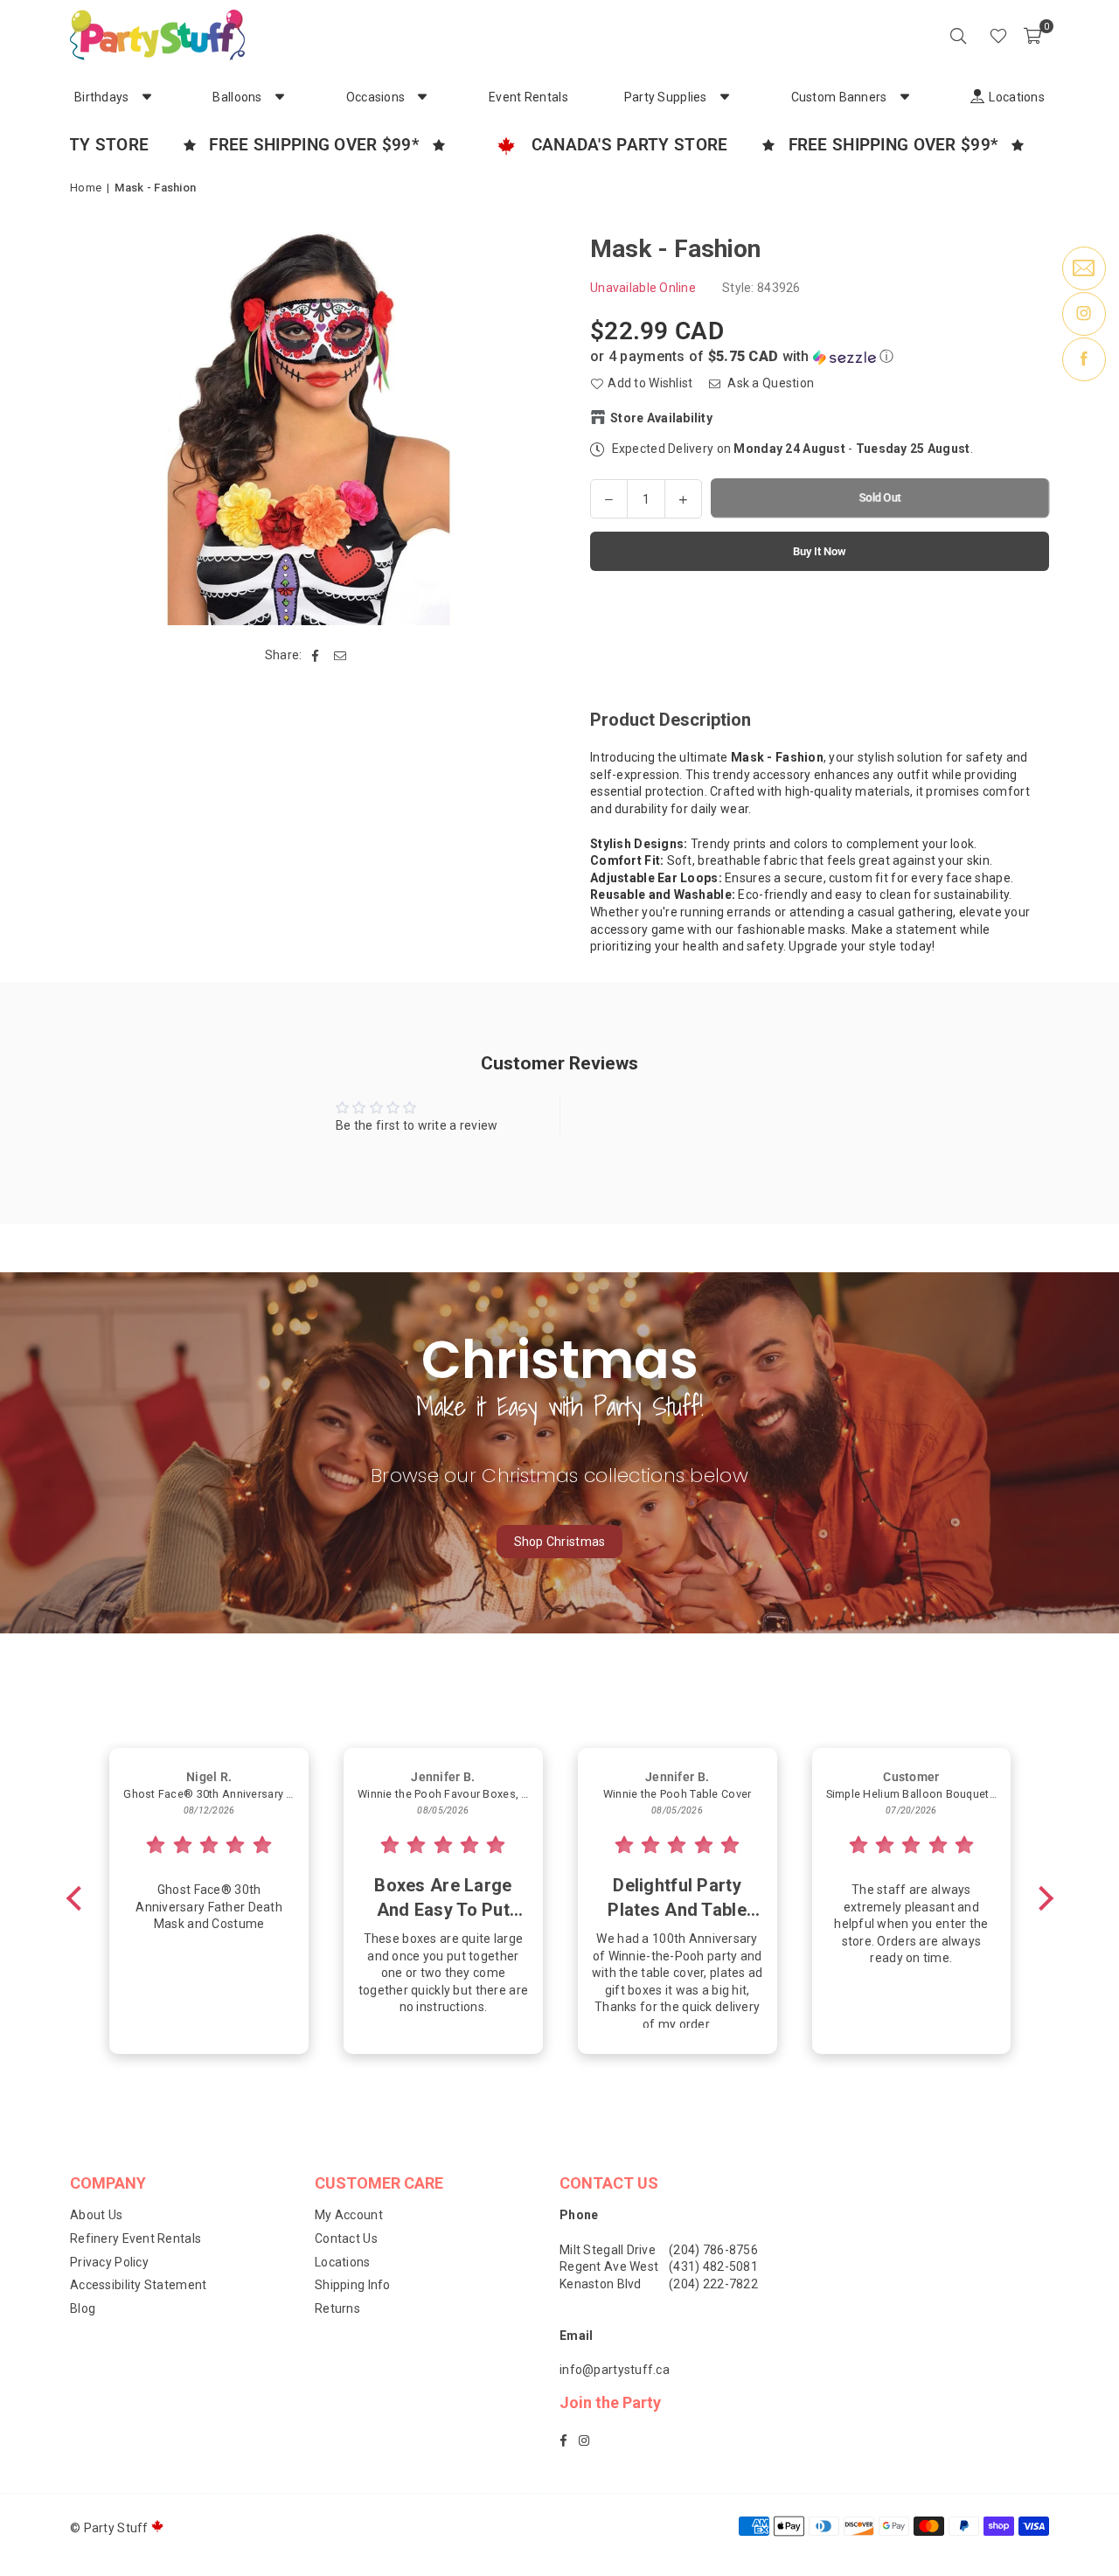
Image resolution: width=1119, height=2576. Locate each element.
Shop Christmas (560, 1542)
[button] (1032, 35)
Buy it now (820, 550)
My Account (349, 2215)
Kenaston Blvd (601, 2284)
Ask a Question (769, 383)
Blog (83, 2308)
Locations (343, 2262)
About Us (96, 2215)
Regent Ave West (609, 2266)
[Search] (958, 35)
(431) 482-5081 (713, 2266)
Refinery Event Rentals (136, 2238)
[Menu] (974, 35)
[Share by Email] (341, 656)
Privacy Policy (109, 2262)
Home (86, 188)
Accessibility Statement (138, 2285)
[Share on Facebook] (316, 656)
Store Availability (661, 417)
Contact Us (346, 2238)
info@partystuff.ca (615, 2370)
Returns (337, 2308)
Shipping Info (353, 2285)
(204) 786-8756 (713, 2250)
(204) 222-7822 (713, 2284)
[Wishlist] (998, 35)
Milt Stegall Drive (608, 2250)
